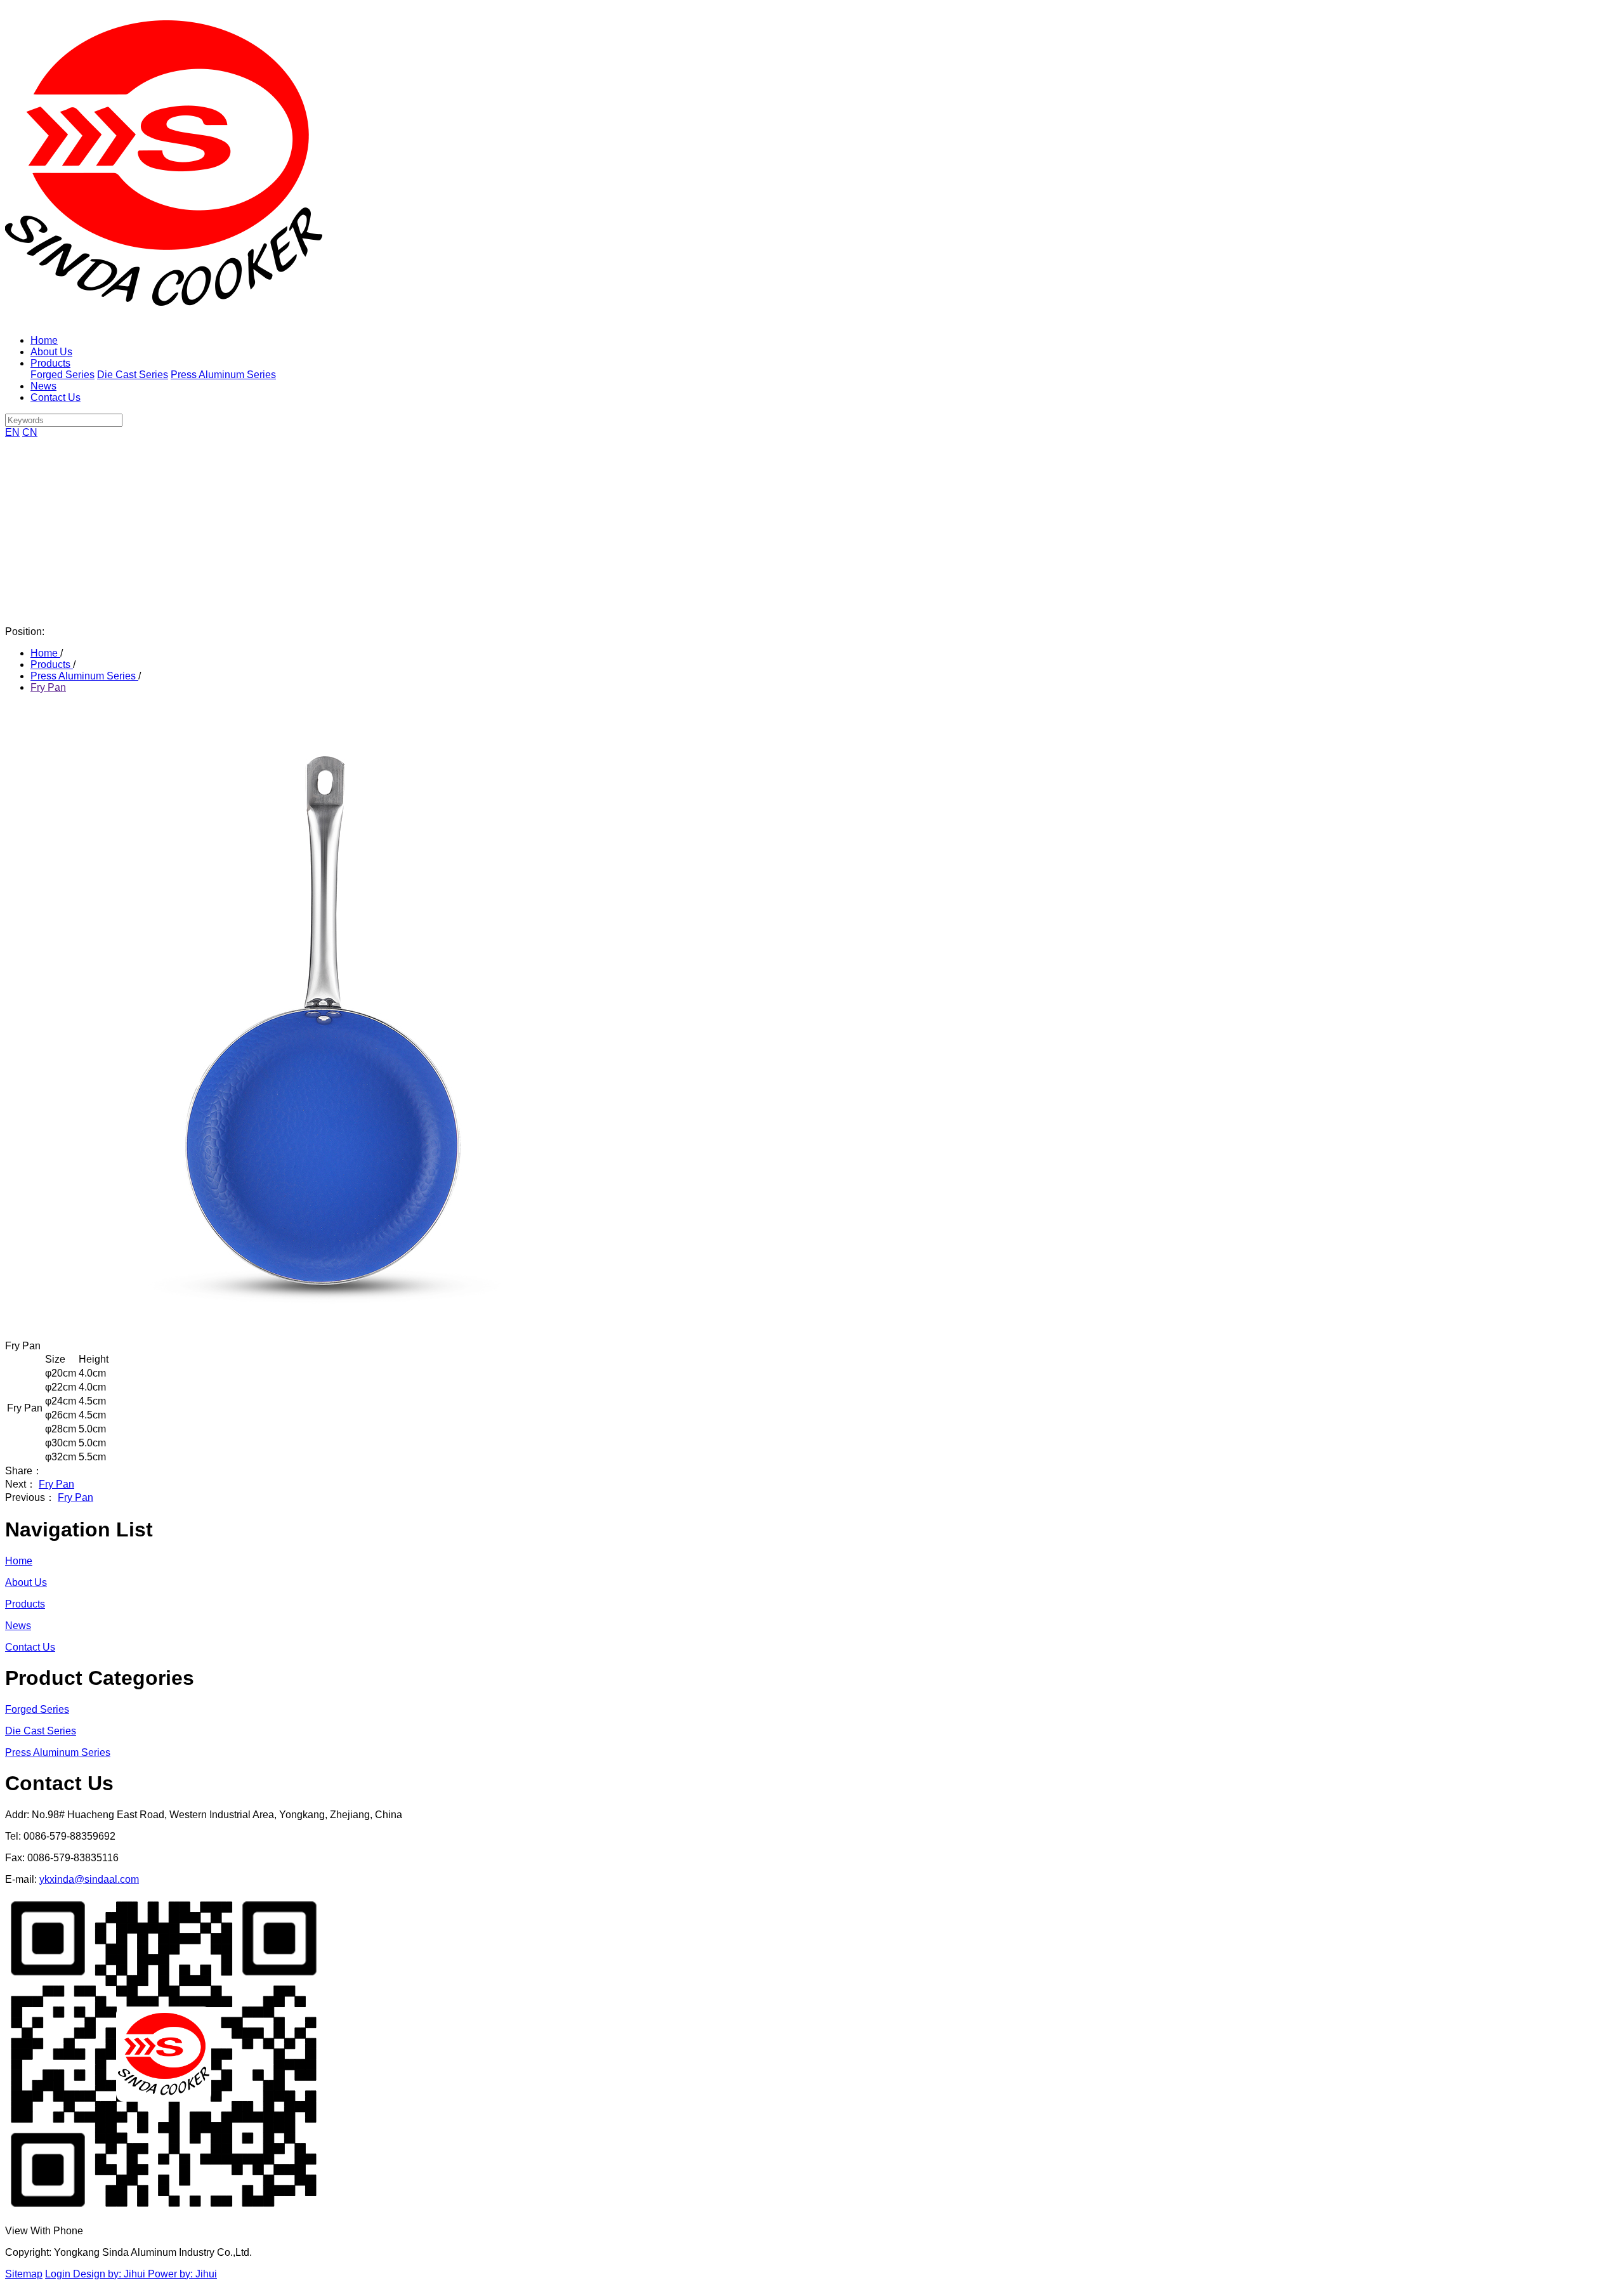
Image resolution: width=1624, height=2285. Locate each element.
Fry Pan (48, 687)
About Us (51, 352)
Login (59, 2274)
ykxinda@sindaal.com (89, 1879)
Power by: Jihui (182, 2274)
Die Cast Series (133, 375)
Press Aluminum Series (223, 375)
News (43, 386)
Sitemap (24, 2274)
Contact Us (56, 397)
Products (50, 363)
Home (44, 340)
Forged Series (62, 375)
